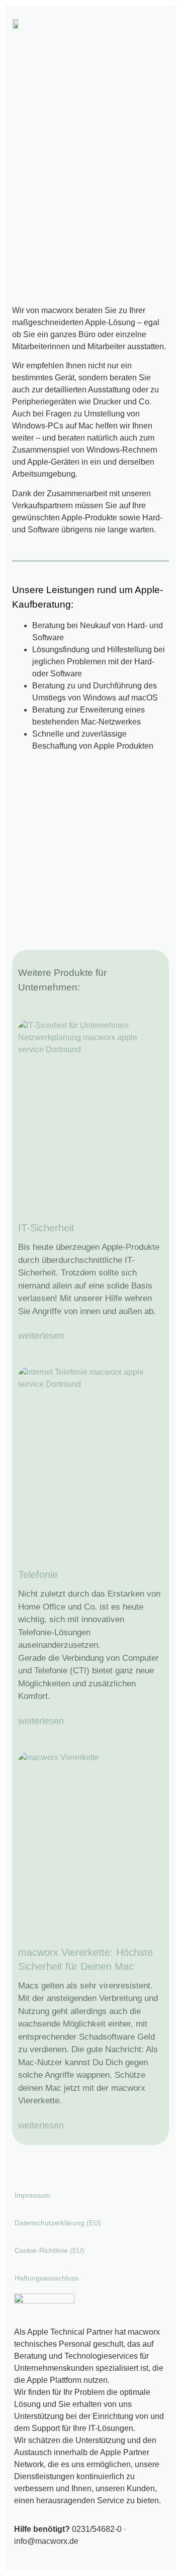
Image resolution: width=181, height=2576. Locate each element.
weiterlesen (41, 1336)
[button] (159, 24)
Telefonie (38, 1575)
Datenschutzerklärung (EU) (58, 2223)
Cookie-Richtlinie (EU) (50, 2250)
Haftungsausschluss (47, 2278)
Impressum (32, 2195)
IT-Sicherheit (46, 1228)
